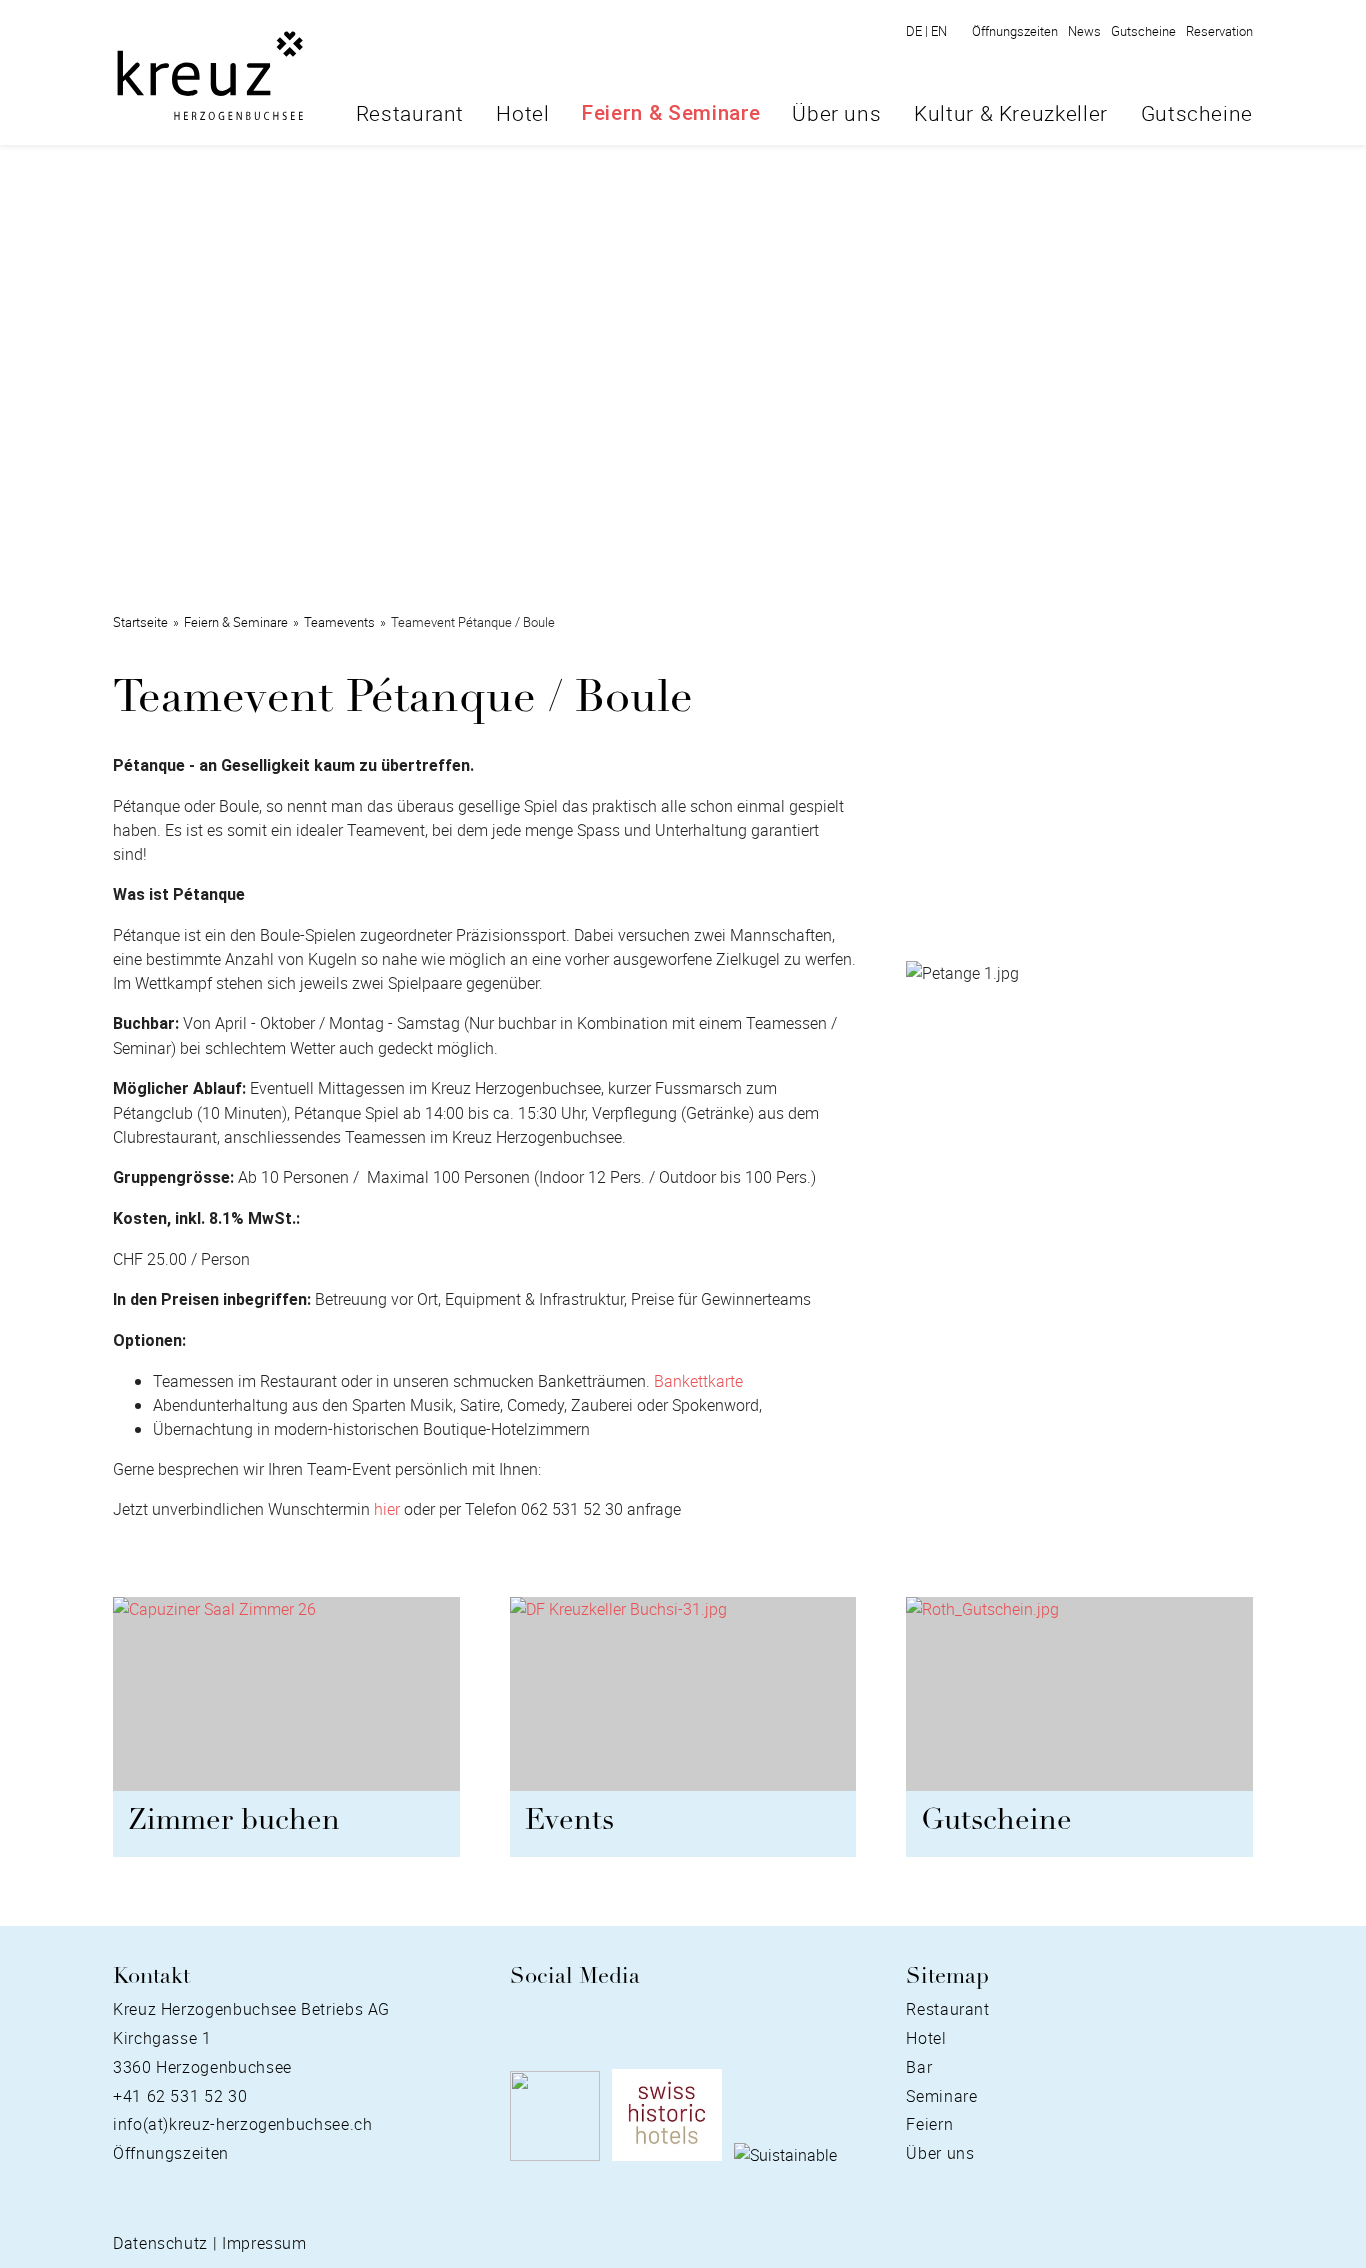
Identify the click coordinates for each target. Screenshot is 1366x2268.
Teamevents (339, 622)
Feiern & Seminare (671, 113)
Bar (919, 2067)
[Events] (683, 1702)
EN (939, 31)
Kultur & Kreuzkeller (1011, 113)
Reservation (1219, 31)
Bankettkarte (698, 1381)
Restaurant (410, 113)
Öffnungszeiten (1015, 31)
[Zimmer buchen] (286, 1702)
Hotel (522, 113)
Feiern (929, 2124)
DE (917, 31)
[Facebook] (521, 2020)
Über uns (836, 113)
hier (387, 1509)
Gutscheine (1143, 31)
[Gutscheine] (1079, 1702)
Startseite (140, 622)
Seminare (941, 2096)
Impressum (264, 2243)
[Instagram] (553, 2020)
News (1084, 31)
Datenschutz (160, 2243)
